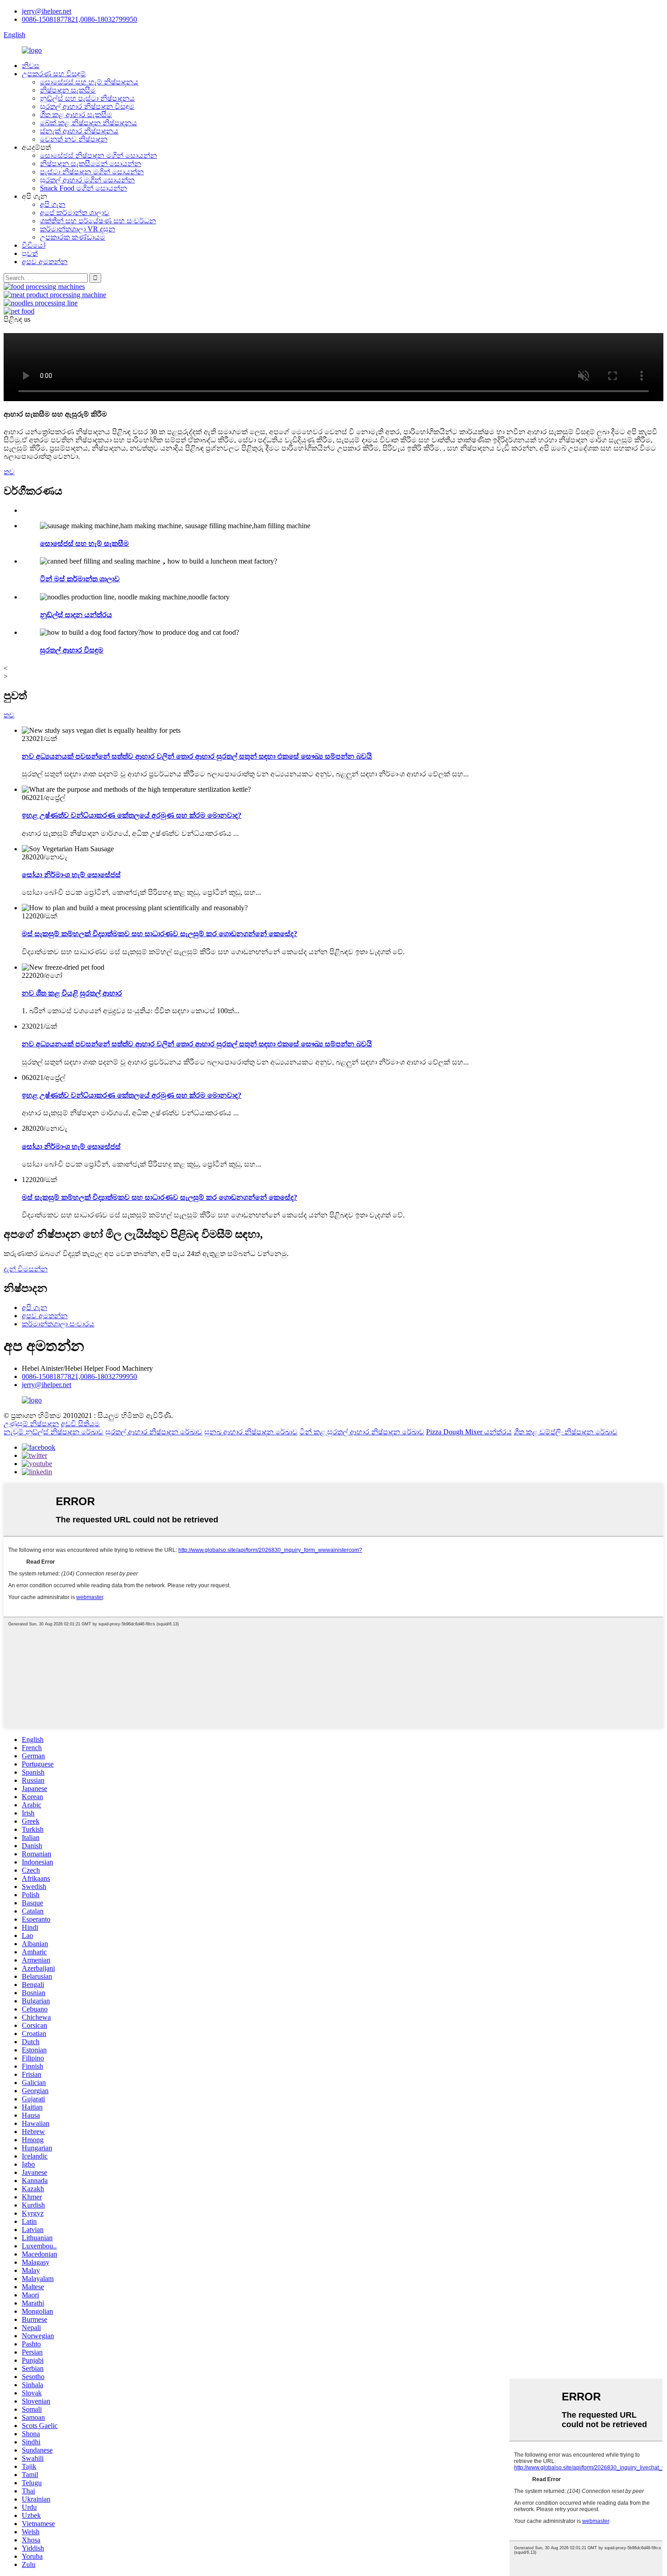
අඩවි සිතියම (80, 1424)
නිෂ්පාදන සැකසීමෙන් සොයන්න (91, 164)
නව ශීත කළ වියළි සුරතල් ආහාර (72, 993)
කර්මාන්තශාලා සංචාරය (58, 1324)
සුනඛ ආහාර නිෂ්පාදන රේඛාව (251, 1432)
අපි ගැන (53, 204)
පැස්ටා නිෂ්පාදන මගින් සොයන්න (92, 172)
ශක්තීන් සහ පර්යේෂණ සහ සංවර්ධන (98, 221)
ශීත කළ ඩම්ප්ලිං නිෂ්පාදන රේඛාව (566, 1432)
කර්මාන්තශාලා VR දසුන (78, 229)
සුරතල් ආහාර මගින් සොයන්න (87, 180)
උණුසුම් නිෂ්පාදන (31, 1424)
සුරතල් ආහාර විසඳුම (72, 650)
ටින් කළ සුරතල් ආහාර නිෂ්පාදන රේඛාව (362, 1432)
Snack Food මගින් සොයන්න (83, 188)
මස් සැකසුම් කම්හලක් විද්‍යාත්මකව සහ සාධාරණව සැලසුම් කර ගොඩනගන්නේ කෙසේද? (159, 934)
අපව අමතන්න (45, 262)
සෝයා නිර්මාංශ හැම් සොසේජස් (71, 875)
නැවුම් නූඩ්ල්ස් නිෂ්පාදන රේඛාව (54, 1432)
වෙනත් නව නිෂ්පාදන (74, 139)
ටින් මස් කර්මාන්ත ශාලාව (80, 579)
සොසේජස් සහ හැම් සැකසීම (84, 543)
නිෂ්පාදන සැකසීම (68, 90)
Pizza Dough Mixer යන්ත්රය (469, 1432)
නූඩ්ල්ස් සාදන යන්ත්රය (76, 615)
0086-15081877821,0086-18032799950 (79, 19)
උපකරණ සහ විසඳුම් (54, 74)
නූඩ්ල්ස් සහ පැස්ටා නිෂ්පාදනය (87, 98)
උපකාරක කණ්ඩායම (73, 237)
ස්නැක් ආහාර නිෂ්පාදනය (79, 131)
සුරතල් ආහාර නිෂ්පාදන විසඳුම (87, 106)
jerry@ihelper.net (47, 11)
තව (9, 472)
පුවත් (30, 253)
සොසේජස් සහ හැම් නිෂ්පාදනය (89, 82)
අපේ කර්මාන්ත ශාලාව (75, 213)
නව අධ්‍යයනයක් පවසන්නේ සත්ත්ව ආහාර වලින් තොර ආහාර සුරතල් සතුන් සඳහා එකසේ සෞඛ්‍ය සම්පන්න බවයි (197, 756)
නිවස (31, 66)
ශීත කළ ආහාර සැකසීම (76, 115)
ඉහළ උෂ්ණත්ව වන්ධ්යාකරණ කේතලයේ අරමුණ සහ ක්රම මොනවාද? (132, 815)
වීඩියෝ (34, 245)
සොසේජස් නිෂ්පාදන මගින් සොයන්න (98, 155)
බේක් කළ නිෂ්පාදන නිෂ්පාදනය (88, 123)
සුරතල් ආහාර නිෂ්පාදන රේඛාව (154, 1432)
